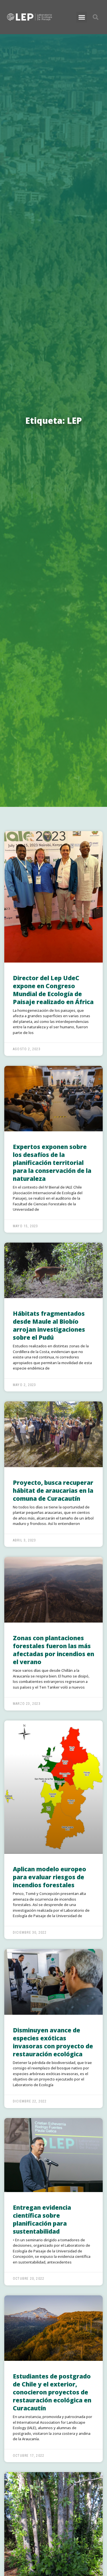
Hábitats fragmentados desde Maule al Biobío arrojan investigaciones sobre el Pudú (49, 1325)
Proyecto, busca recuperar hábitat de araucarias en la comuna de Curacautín (53, 1490)
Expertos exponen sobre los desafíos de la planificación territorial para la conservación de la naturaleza (52, 1163)
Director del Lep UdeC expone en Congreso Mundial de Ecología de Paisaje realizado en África (53, 990)
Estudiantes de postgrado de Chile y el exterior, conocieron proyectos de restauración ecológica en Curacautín (52, 2392)
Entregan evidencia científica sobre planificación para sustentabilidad (42, 2219)
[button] (82, 17)
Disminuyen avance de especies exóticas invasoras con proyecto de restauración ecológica (53, 2042)
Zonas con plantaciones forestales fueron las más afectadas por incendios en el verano (53, 1650)
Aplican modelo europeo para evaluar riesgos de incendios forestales (50, 1877)
